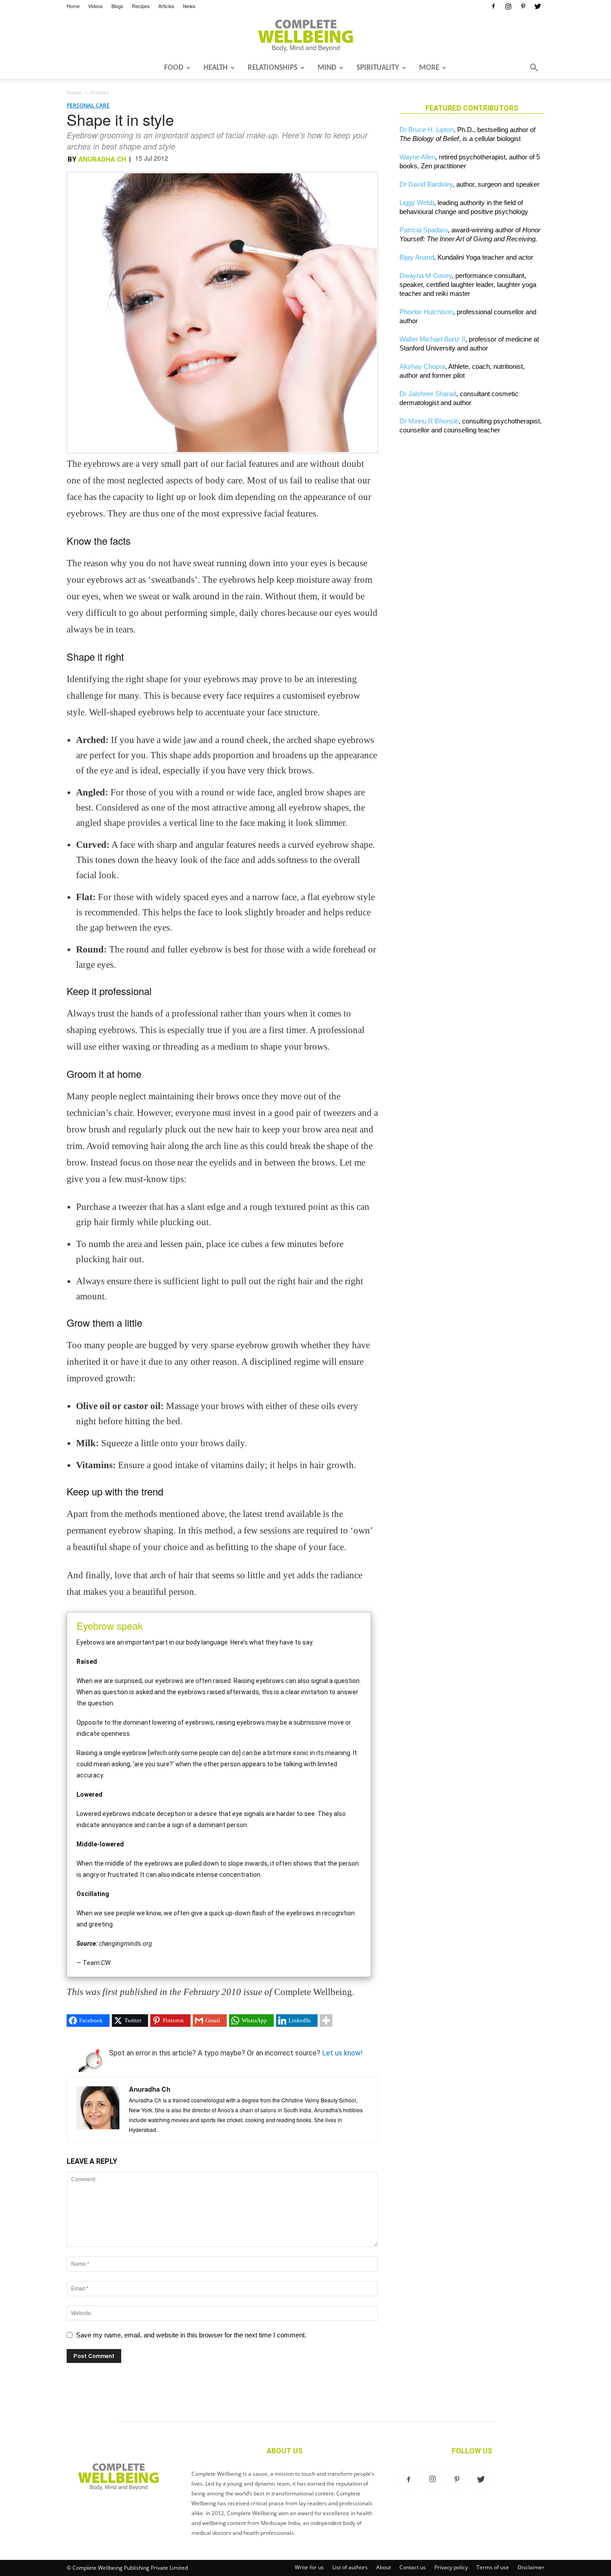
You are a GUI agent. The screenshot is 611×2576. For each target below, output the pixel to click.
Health (216, 68)
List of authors (350, 2567)
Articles (166, 6)
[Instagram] (508, 6)
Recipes (141, 6)
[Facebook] (493, 6)
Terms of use (493, 2567)
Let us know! (342, 2053)
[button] (534, 68)
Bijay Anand (417, 257)
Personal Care (88, 105)
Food (174, 68)
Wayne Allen (417, 157)
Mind (327, 68)
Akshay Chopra (422, 366)
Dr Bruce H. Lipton (426, 130)
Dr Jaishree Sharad (428, 394)
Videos (95, 6)
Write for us (309, 2567)
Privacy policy (451, 2567)
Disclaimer (531, 2567)
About (384, 2567)
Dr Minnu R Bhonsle (429, 421)
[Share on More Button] (326, 2021)
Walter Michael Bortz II (432, 339)
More (429, 68)
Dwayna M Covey (426, 276)
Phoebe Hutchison (426, 312)
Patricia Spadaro (424, 230)
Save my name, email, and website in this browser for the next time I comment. (191, 2335)
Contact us (413, 2567)
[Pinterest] (523, 6)
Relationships (273, 68)
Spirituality (378, 68)
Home (73, 6)
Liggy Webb (417, 203)
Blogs (117, 6)
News (189, 6)
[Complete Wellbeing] (305, 35)
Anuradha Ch (102, 159)
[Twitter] (538, 6)
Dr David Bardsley (426, 184)
